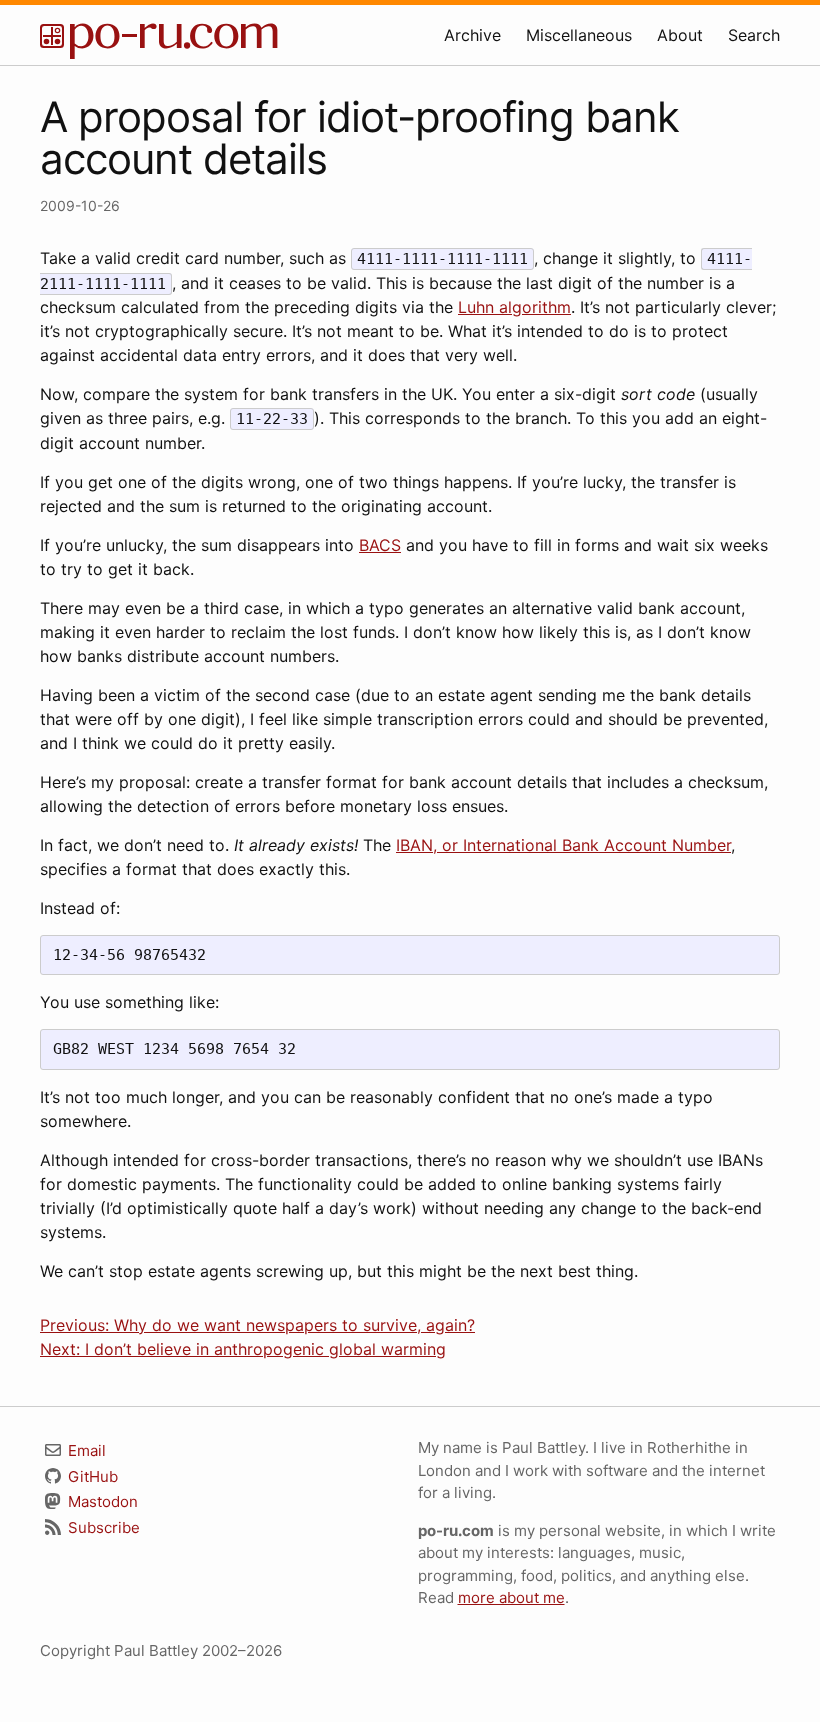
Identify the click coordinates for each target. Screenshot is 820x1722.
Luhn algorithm (514, 307)
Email (85, 1450)
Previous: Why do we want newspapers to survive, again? (257, 1325)
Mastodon (101, 1501)
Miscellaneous (579, 35)
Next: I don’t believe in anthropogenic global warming (243, 1349)
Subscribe (102, 1527)
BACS (380, 545)
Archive (472, 35)
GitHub (91, 1476)
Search (754, 35)
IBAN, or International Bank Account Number (563, 845)
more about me (511, 1597)
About (680, 35)
